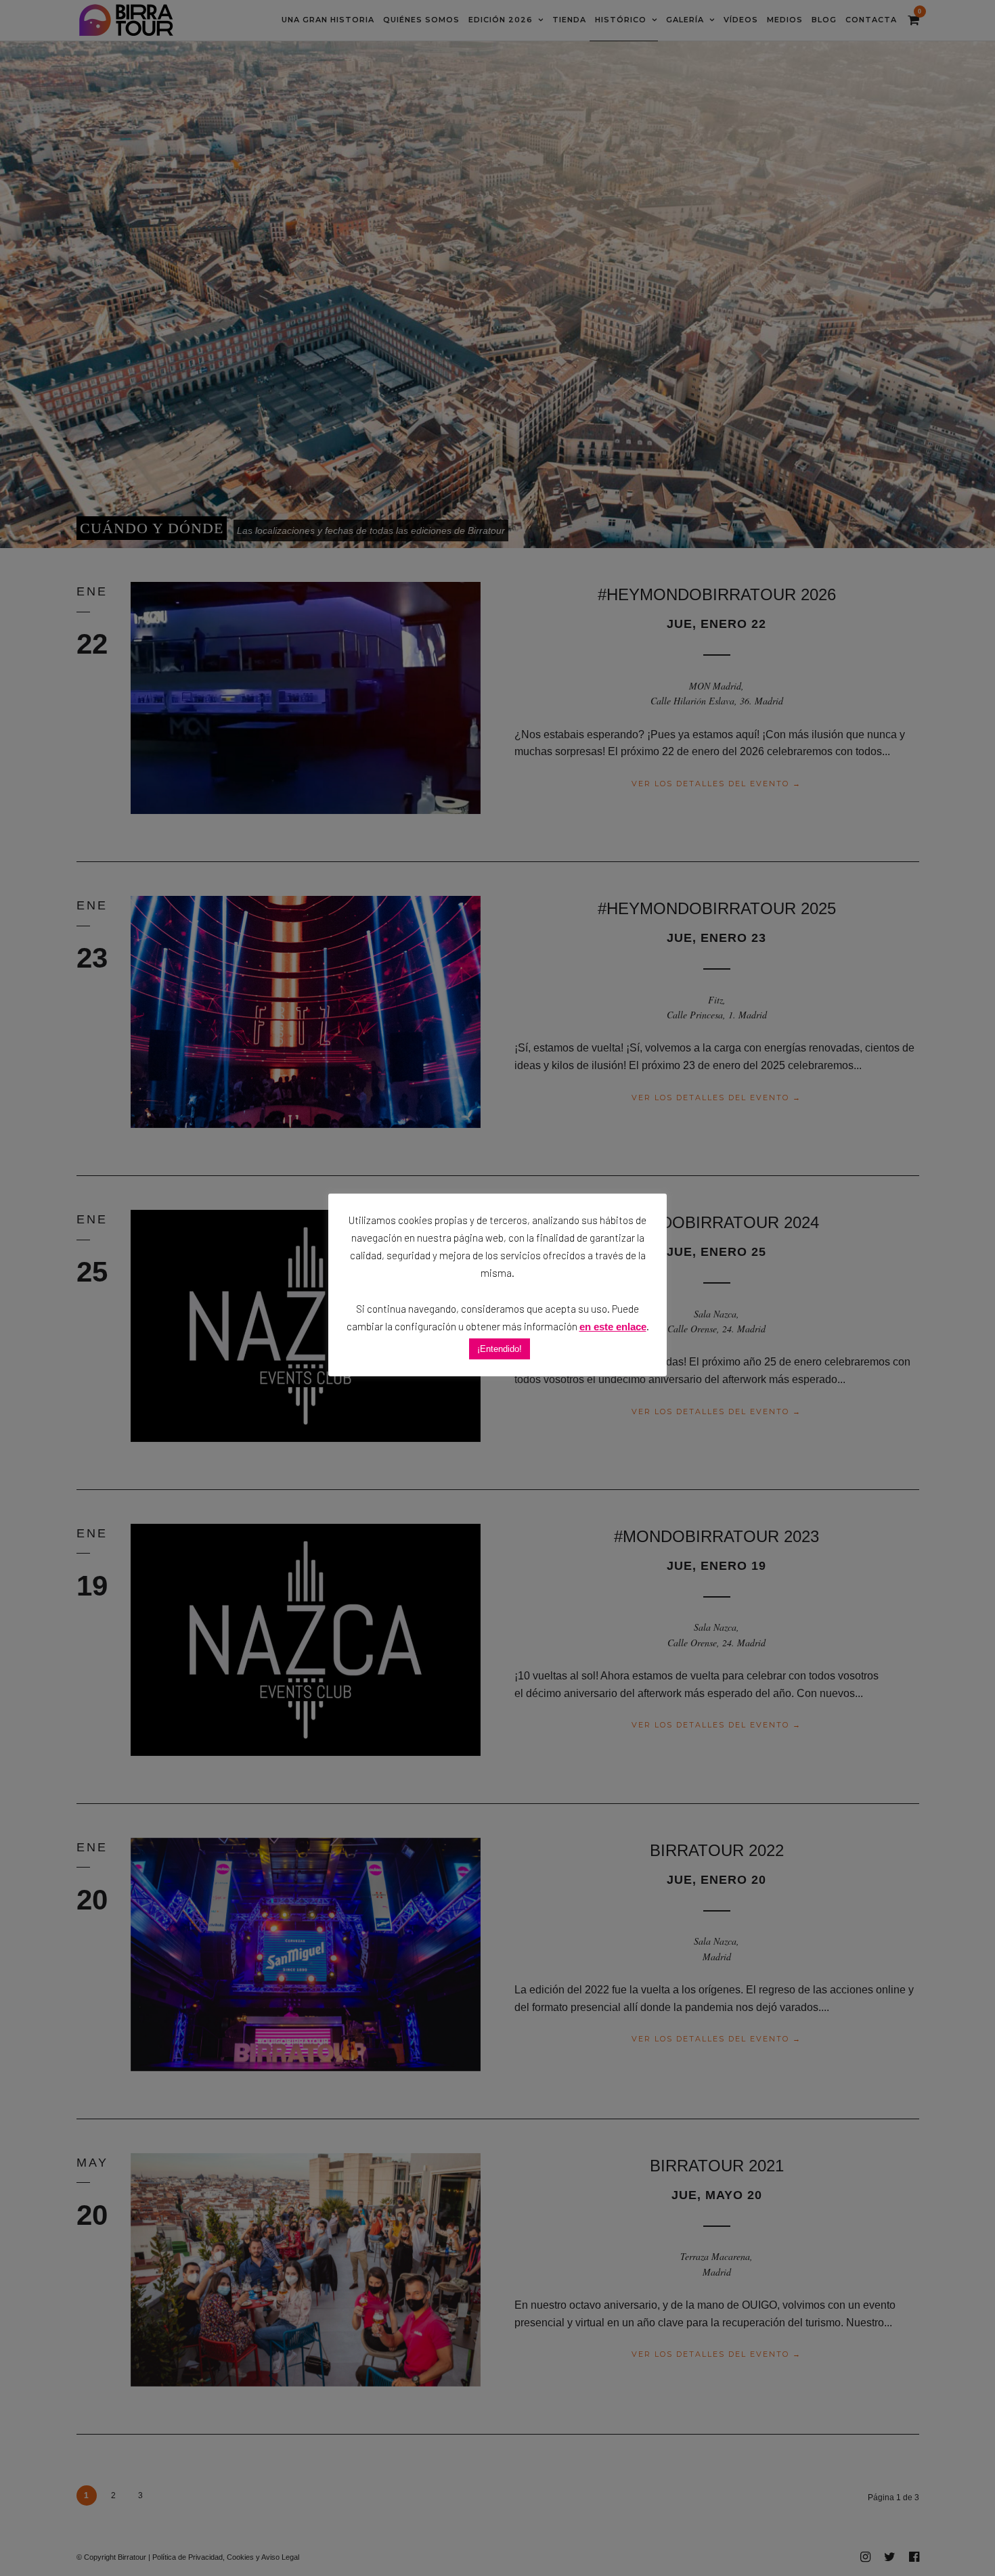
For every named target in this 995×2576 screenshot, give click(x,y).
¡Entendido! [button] (500, 1349)
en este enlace (613, 1327)
